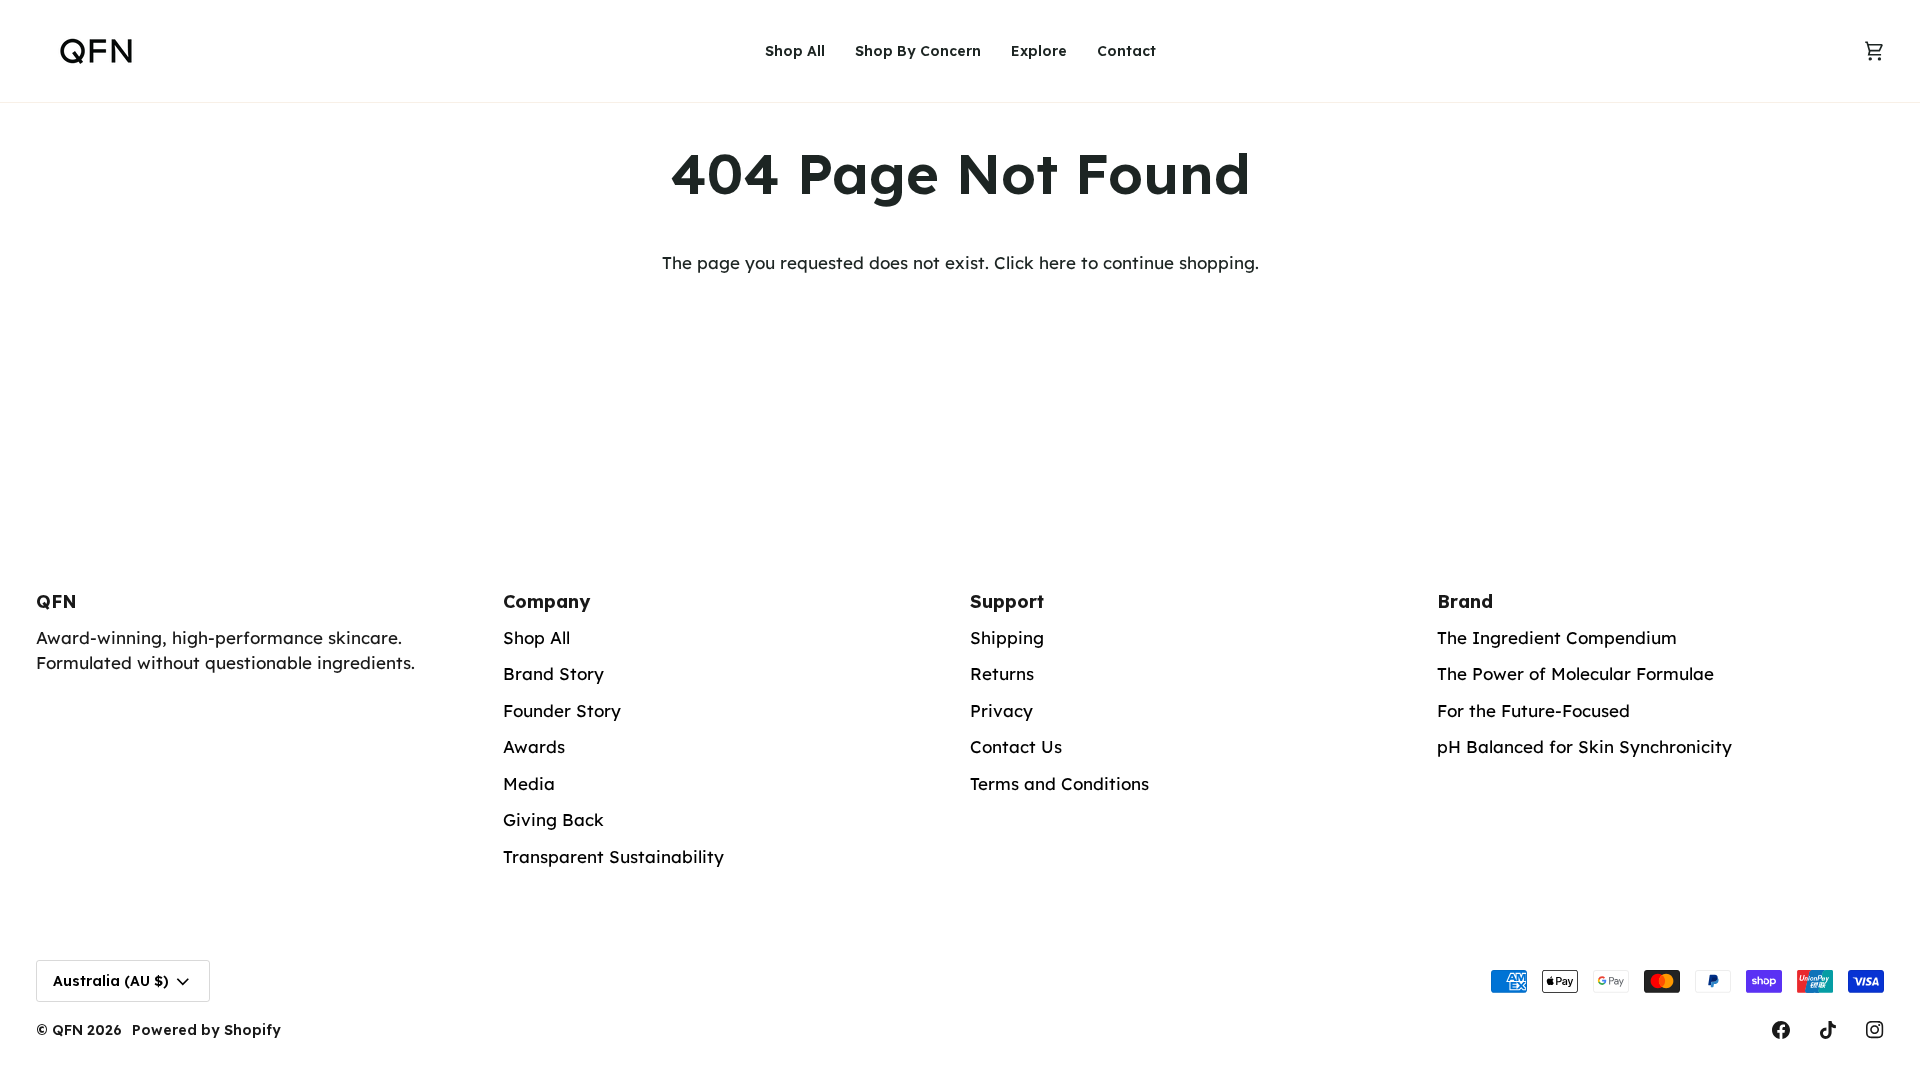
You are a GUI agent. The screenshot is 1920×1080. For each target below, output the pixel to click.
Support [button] (1007, 601)
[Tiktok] (1828, 1030)
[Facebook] (1781, 1030)
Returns (1002, 673)
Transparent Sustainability (613, 856)
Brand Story (553, 673)
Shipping (1007, 637)
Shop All (536, 637)
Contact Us (1016, 746)
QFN (67, 1030)
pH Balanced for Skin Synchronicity (1584, 746)
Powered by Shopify (206, 1030)
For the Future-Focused (1533, 710)
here (1057, 262)
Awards (534, 746)
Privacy (1001, 710)
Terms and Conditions (1059, 783)
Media (529, 783)
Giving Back (553, 819)
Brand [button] (1465, 601)
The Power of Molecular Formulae (1575, 673)
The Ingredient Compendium (1557, 637)
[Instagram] (1875, 1030)
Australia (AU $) (111, 981)
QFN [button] (56, 601)
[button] (918, 51)
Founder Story (562, 710)
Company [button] (546, 601)
